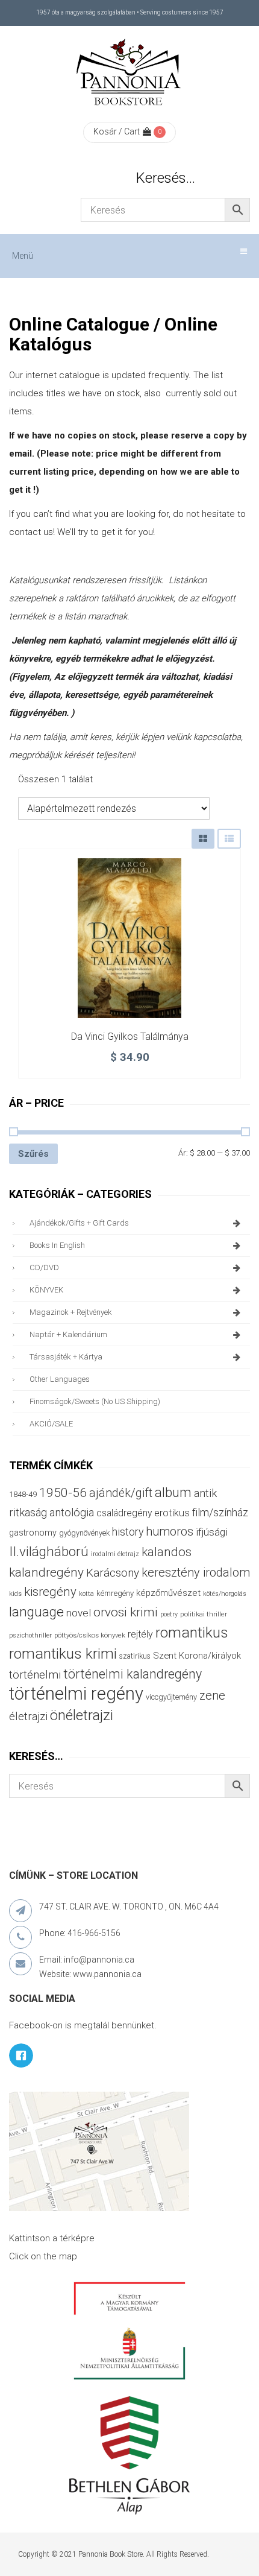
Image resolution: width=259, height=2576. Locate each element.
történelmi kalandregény (133, 1674)
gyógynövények (84, 1533)
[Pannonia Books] (129, 74)
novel (79, 1613)
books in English (57, 1245)
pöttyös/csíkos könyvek (90, 1635)
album (173, 1492)
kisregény (50, 1592)
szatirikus (135, 1656)
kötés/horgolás (225, 1594)
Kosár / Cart (117, 131)
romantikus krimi (63, 1654)
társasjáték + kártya (66, 1357)
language (36, 1612)
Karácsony (113, 1573)
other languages (60, 1379)
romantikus (192, 1632)
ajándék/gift (121, 1493)
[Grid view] (203, 839)
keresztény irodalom (196, 1572)
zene (212, 1695)
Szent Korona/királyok (197, 1656)
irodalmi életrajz (115, 1554)
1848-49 (23, 1494)
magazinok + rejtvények (71, 1312)
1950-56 (63, 1493)
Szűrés (33, 1154)
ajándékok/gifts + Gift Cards (79, 1223)
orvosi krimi (126, 1612)
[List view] (229, 839)
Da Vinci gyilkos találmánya (130, 1036)
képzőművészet (168, 1593)
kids (15, 1594)
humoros (170, 1531)
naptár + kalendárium (68, 1334)
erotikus (172, 1513)
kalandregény (46, 1572)
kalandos (167, 1552)
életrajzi (28, 1717)
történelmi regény (76, 1694)
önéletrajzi (82, 1715)
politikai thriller (204, 1614)
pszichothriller (30, 1635)
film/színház (220, 1512)
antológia (72, 1512)
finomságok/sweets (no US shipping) (95, 1401)
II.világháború (49, 1551)
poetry (169, 1614)
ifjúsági (212, 1532)
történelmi (35, 1675)
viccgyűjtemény (171, 1697)
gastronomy (33, 1533)
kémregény (115, 1593)
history (128, 1532)
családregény (124, 1513)
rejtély (140, 1634)
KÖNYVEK (46, 1290)
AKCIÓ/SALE (51, 1424)
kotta (86, 1594)
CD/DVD (44, 1267)
